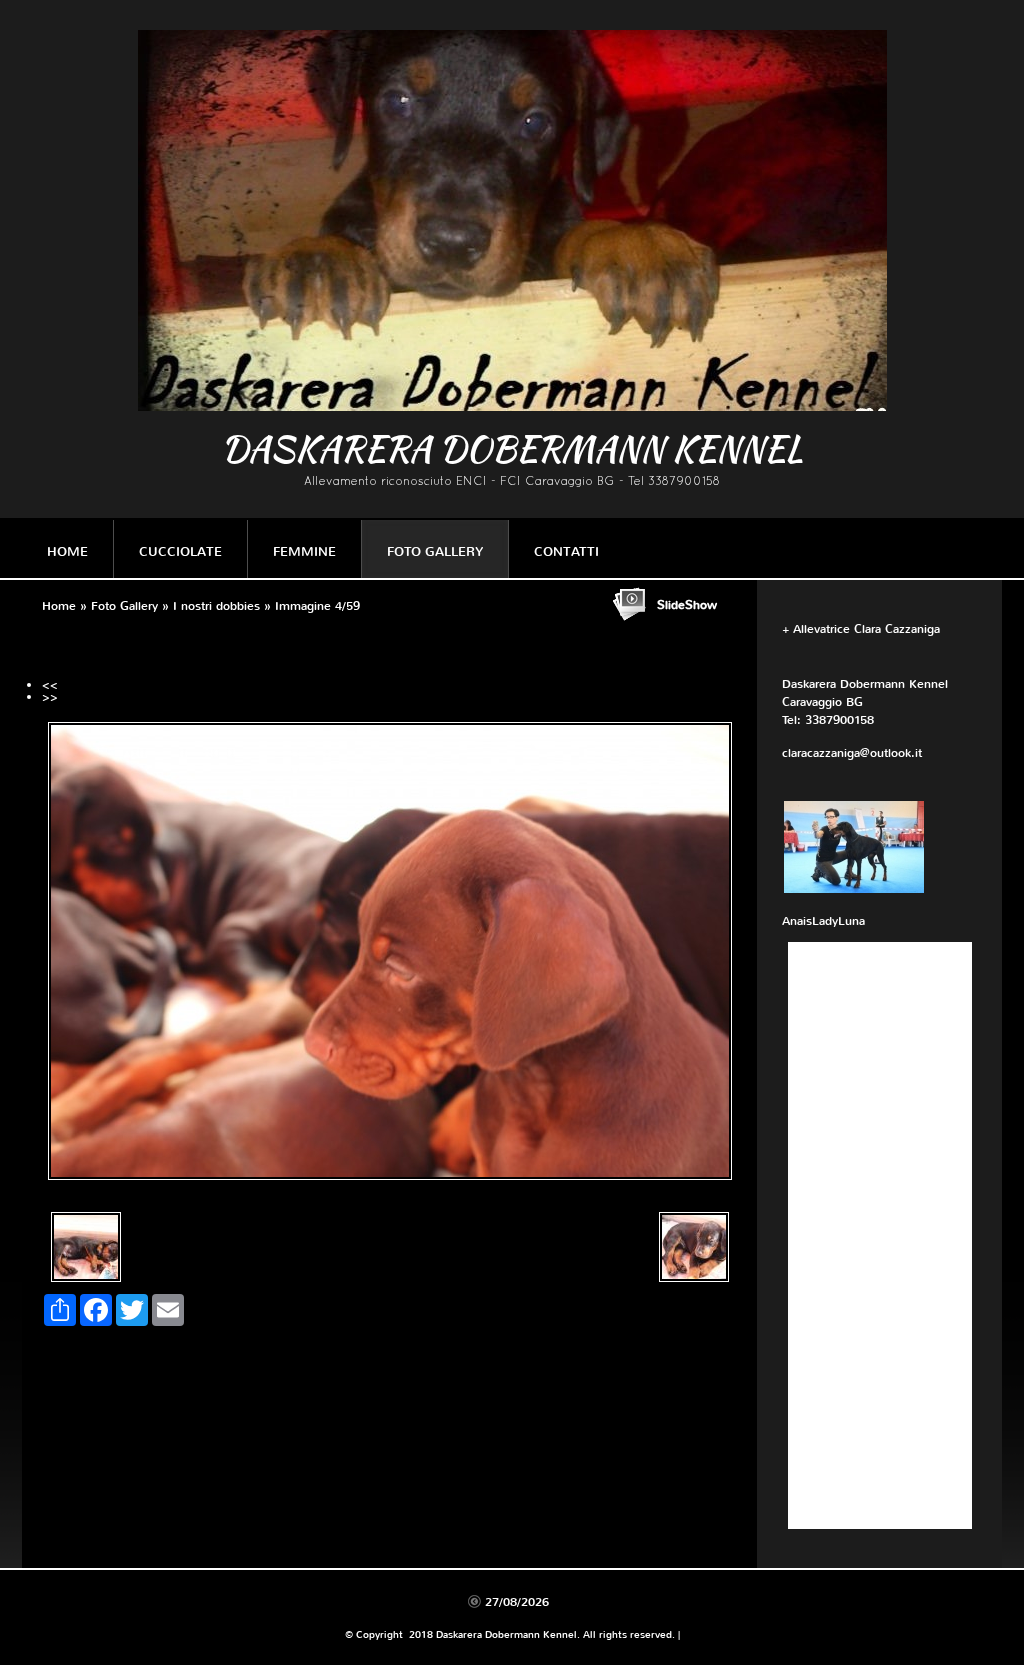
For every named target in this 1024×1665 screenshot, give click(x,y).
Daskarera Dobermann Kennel (512, 448)
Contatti (566, 551)
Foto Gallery (435, 551)
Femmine (304, 551)
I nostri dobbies (216, 606)
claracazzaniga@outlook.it (852, 753)
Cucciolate (180, 551)
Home (67, 551)
